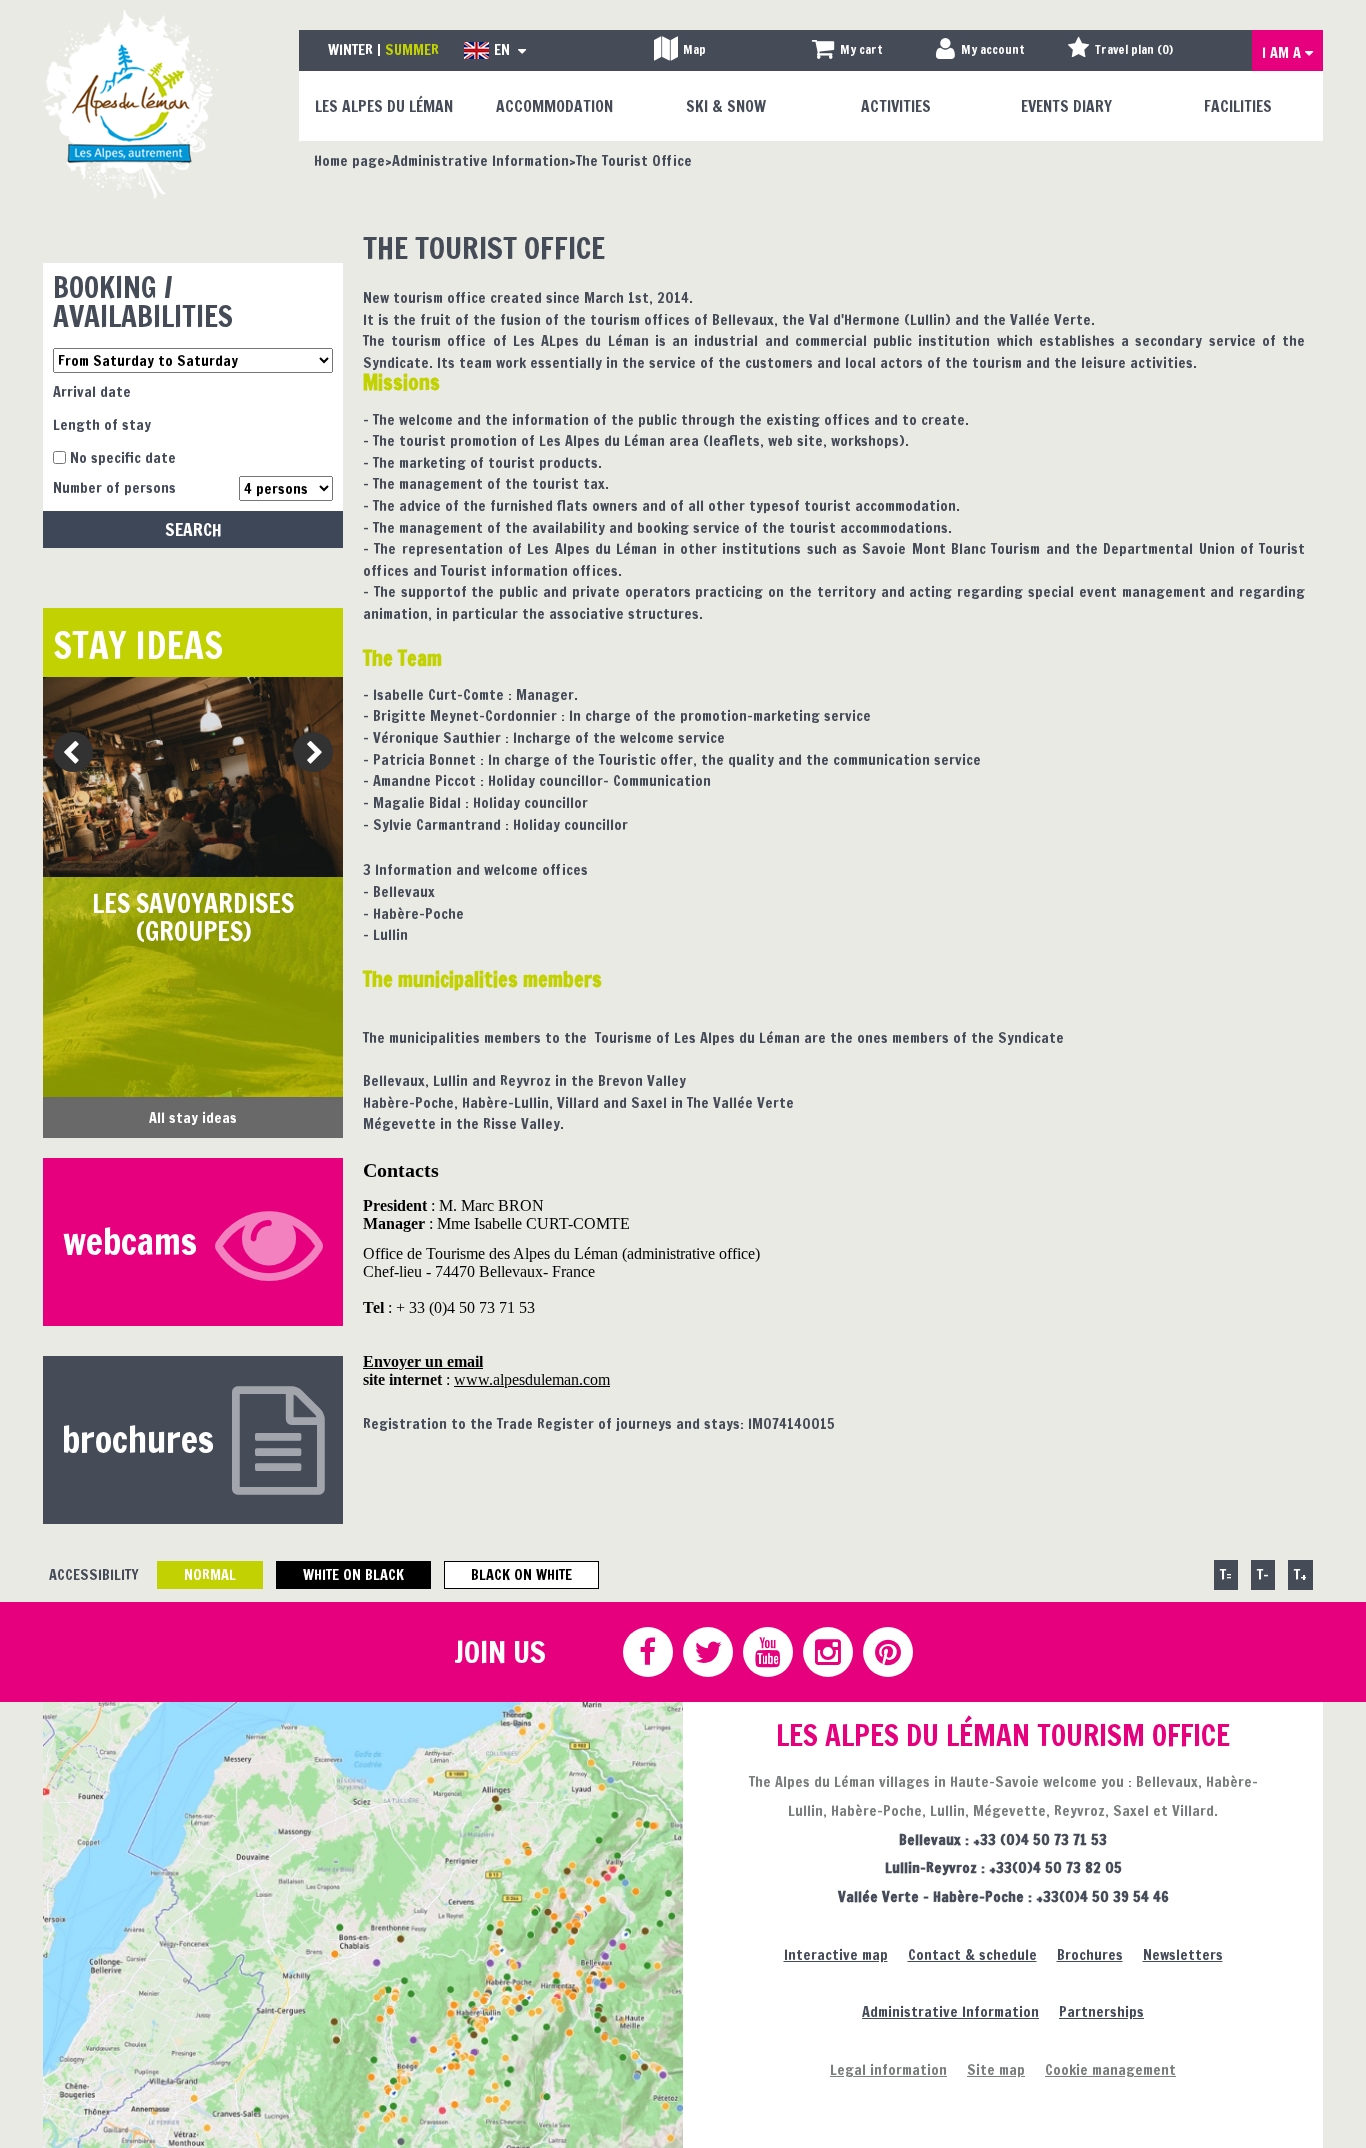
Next (306, 753)
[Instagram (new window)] (827, 1652)
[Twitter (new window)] (707, 1652)
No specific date (123, 457)
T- (1263, 1574)
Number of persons (114, 487)
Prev (65, 753)
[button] (847, 50)
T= (1226, 1574)
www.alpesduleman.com (532, 1379)
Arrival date (92, 391)
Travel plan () (1134, 49)
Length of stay (102, 424)
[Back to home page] (130, 103)
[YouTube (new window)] (767, 1652)
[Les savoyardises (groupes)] (193, 777)
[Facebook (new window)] (647, 1652)
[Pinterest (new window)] (887, 1652)
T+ (1300, 1574)
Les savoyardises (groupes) (193, 917)
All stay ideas (193, 1117)
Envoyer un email (423, 1361)
